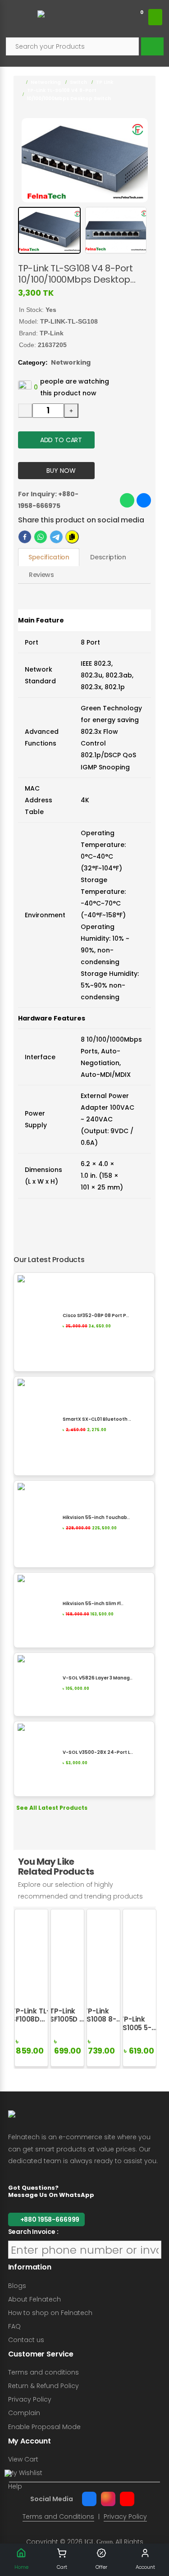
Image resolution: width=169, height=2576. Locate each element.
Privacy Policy (30, 2399)
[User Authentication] (155, 17)
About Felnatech (34, 2299)
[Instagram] (108, 2499)
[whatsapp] (41, 537)
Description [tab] (108, 557)
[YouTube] (127, 2499)
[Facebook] (89, 2499)
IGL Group (98, 2542)
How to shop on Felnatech (50, 2313)
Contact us (26, 2340)
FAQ (14, 2326)
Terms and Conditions (58, 2517)
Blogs (17, 2286)
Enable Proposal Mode (44, 2427)
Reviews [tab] (41, 575)
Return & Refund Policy (43, 2386)
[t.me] (56, 537)
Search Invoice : (33, 2232)
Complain (24, 2413)
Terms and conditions (43, 2372)
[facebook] (25, 537)
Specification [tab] (49, 557)
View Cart (23, 2459)
